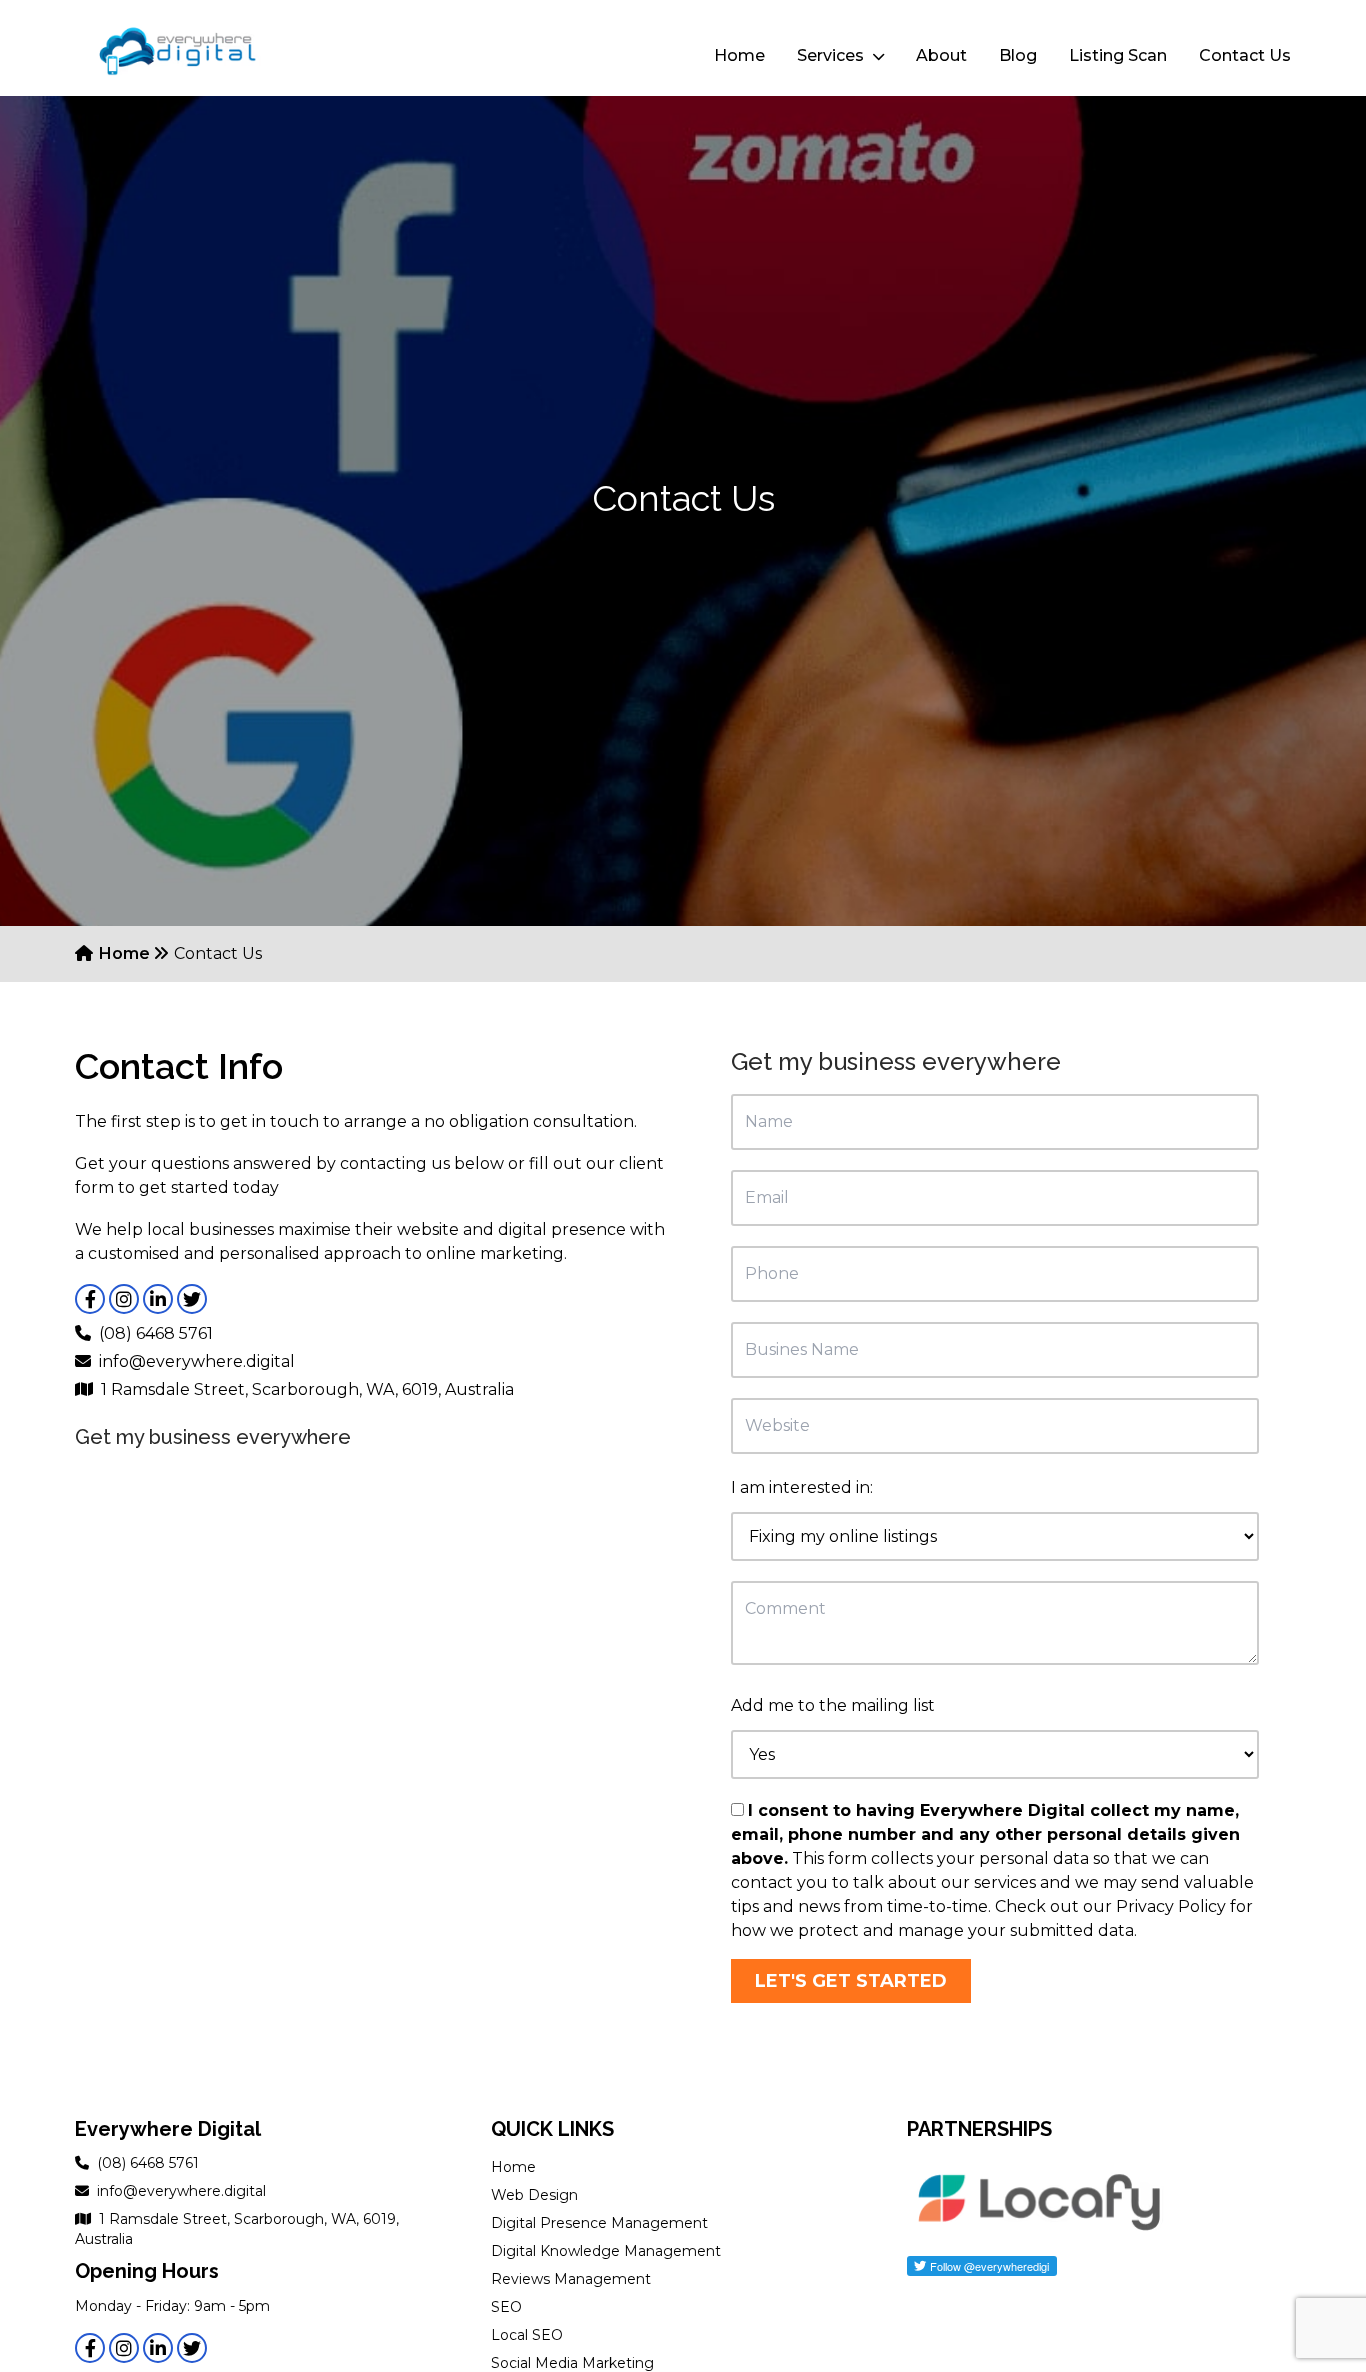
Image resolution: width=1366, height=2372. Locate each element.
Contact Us (1245, 55)
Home (739, 55)
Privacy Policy (1171, 1906)
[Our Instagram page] (124, 1299)
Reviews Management (571, 2279)
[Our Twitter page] (192, 1299)
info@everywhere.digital (197, 1361)
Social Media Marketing (572, 2363)
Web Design (534, 2195)
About (941, 55)
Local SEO (527, 2335)
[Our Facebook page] (90, 1299)
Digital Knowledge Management (606, 2251)
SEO (506, 2307)
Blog (1018, 55)
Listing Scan (1118, 55)
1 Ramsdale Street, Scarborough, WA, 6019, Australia (307, 1389)
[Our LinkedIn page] (158, 1299)
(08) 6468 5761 (156, 1333)
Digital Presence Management (599, 2223)
